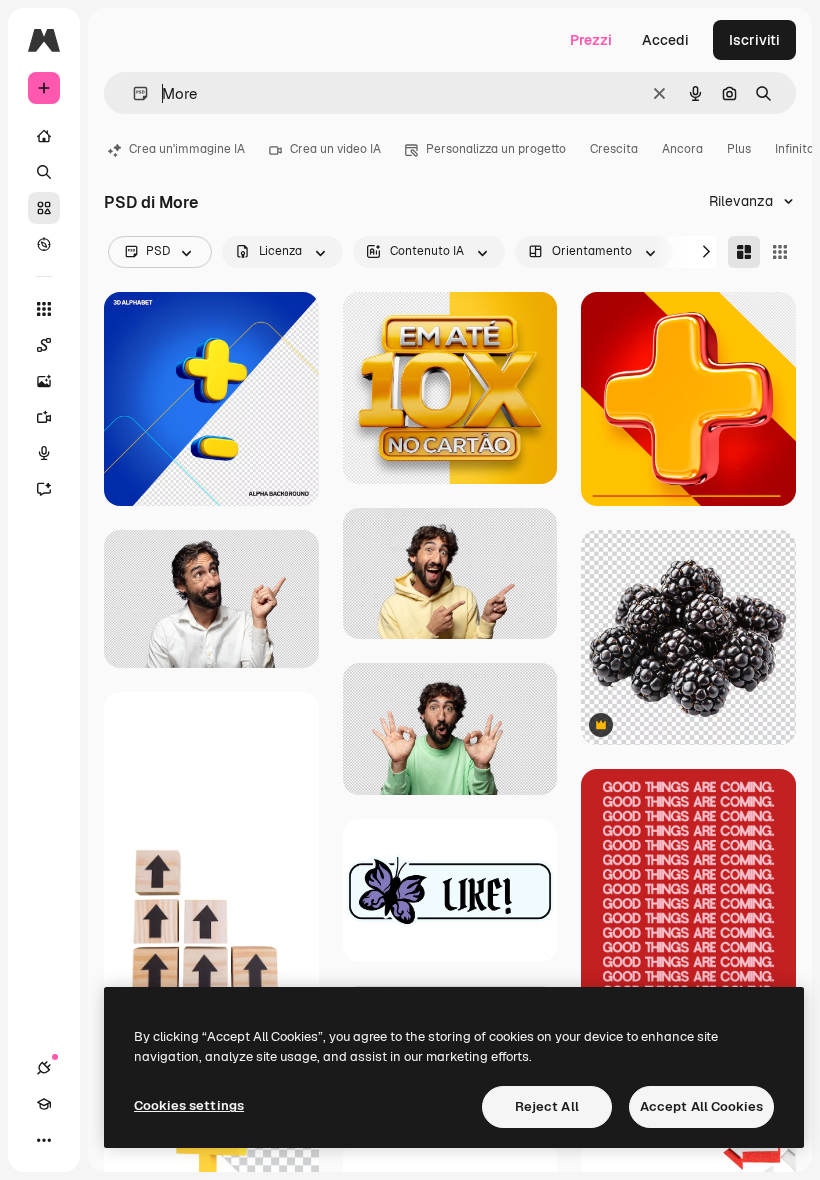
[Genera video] (44, 417)
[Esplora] (44, 244)
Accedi (665, 40)
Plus (739, 149)
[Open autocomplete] (132, 93)
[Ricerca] (44, 172)
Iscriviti (754, 40)
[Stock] (44, 208)
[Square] (780, 252)
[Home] (44, 136)
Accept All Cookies (701, 1106)
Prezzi (591, 40)
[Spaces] (44, 345)
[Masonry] (744, 252)
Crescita (614, 149)
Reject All (547, 1106)
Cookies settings (189, 1105)
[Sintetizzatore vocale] (44, 453)
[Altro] (44, 1140)
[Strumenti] (44, 309)
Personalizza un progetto (496, 149)
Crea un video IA (335, 149)
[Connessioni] (44, 1068)
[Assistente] (44, 489)
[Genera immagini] (44, 381)
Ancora (682, 149)
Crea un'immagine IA (187, 149)
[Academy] (44, 1104)
